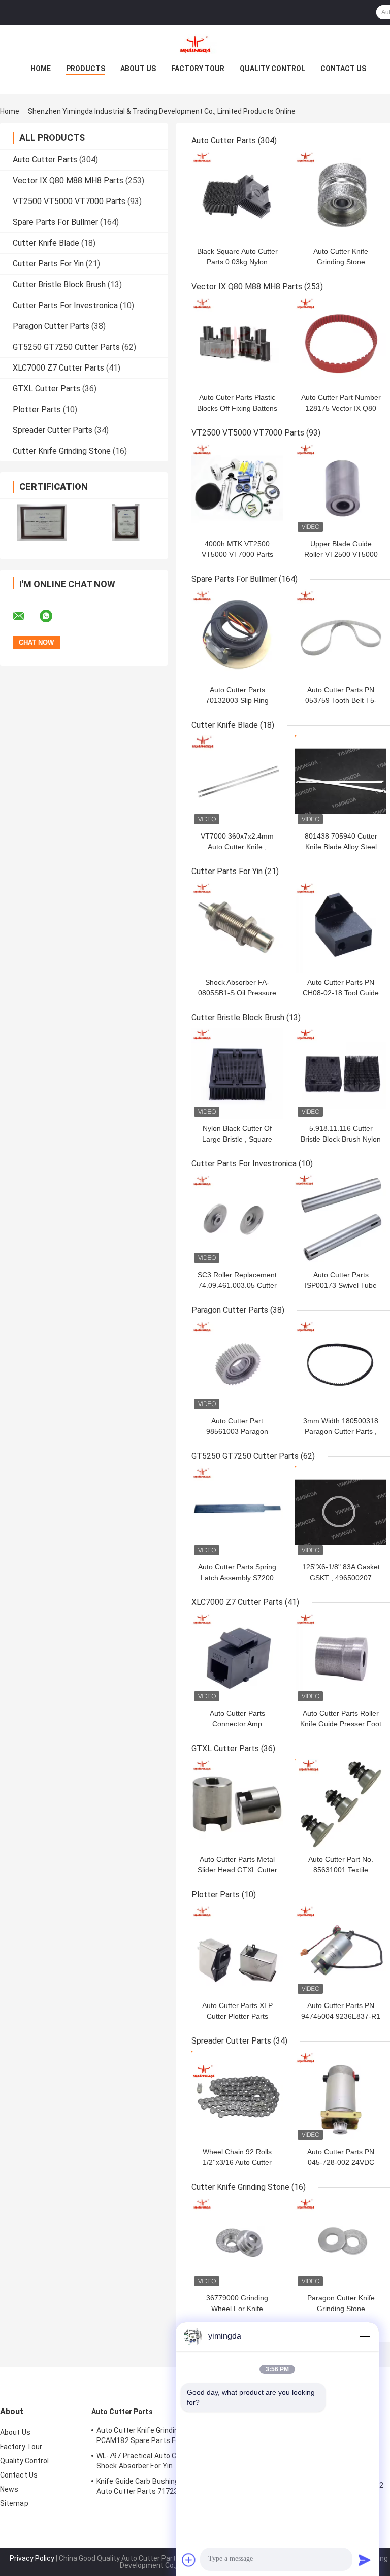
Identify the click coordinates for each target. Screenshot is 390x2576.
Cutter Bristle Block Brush (59, 285)
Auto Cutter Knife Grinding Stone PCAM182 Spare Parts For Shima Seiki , (161, 2435)
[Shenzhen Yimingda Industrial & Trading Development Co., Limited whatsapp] (52, 616)
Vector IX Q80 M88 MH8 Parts (68, 180)
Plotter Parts (37, 409)
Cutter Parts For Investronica (65, 305)
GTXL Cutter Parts (46, 389)
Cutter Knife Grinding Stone (62, 451)
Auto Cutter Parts (45, 160)
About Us (138, 69)
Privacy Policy (32, 2558)
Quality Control (272, 69)
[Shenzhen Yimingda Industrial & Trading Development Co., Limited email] (25, 616)
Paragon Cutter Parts (51, 326)
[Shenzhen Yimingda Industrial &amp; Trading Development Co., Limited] (195, 45)
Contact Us (343, 69)
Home (41, 69)
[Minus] (365, 2336)
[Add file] (189, 2560)
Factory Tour (198, 69)
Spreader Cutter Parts (53, 430)
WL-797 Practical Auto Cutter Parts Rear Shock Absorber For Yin (164, 2461)
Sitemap (14, 2503)
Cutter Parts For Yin (48, 264)
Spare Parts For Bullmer (55, 222)
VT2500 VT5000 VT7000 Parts (69, 201)
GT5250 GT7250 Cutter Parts (66, 347)
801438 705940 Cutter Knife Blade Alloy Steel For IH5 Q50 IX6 (341, 847)
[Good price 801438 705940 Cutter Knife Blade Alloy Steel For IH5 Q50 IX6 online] (341, 781)
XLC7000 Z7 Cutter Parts (58, 368)
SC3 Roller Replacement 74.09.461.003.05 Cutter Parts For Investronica (237, 1285)
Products (86, 69)
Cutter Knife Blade (46, 243)
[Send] (365, 2560)
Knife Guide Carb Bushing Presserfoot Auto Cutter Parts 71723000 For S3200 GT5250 (161, 2488)
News (9, 2489)
